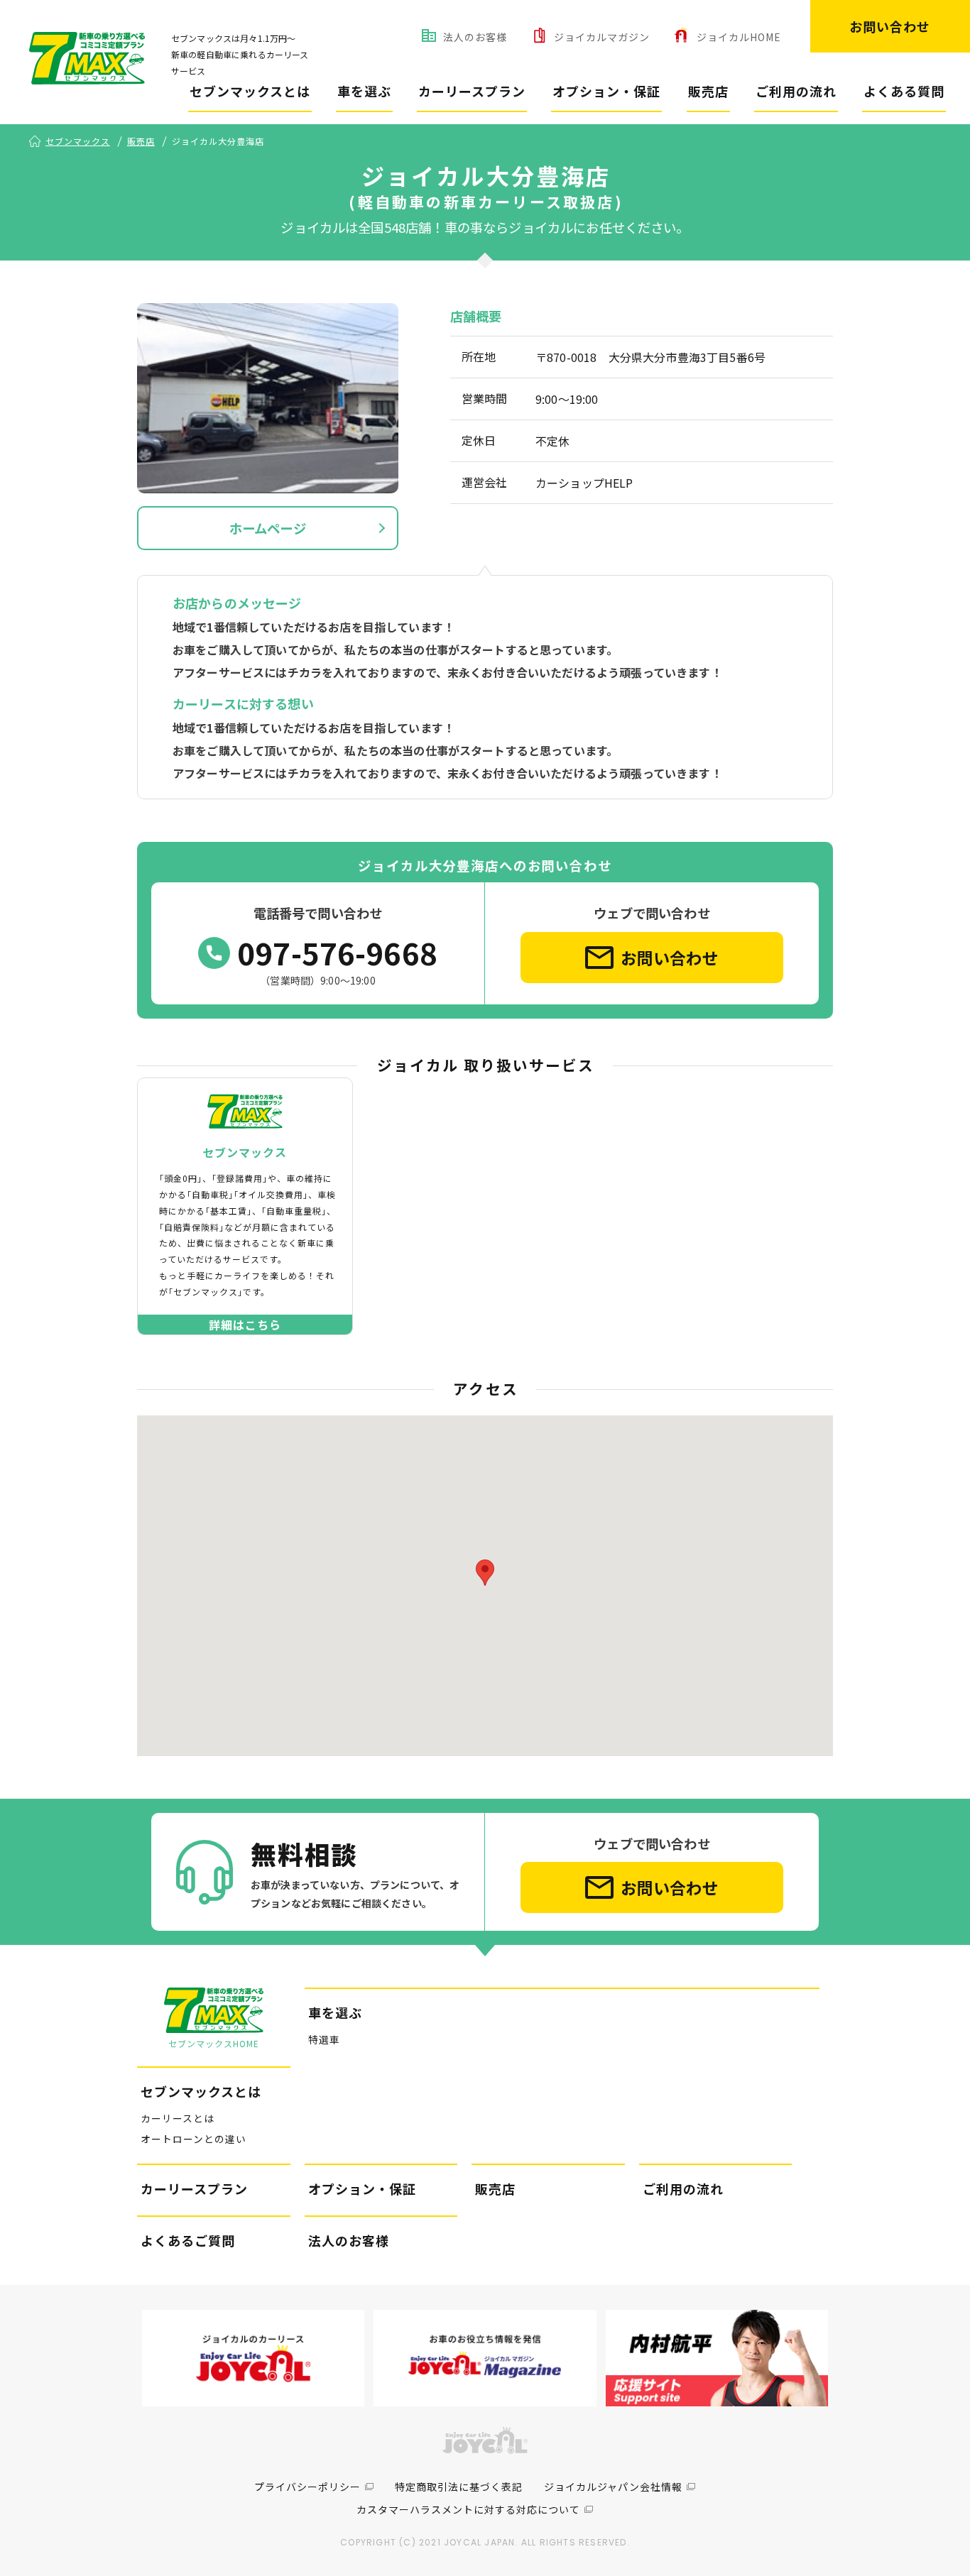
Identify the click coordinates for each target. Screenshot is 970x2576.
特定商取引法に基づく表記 (459, 2487)
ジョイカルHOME (739, 37)
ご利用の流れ (796, 91)
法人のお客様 (475, 37)
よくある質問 (904, 91)
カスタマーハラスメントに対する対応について (468, 2509)
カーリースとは (178, 2118)
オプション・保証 (606, 91)
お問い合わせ (890, 26)
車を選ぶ (364, 91)
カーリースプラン (472, 91)
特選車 (324, 2039)
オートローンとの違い (194, 2139)
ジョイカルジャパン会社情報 (613, 2487)
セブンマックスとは (250, 91)
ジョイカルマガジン (602, 37)
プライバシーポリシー (307, 2487)
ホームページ (268, 528)
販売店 (708, 91)
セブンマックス (78, 141)
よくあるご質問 (188, 2240)
